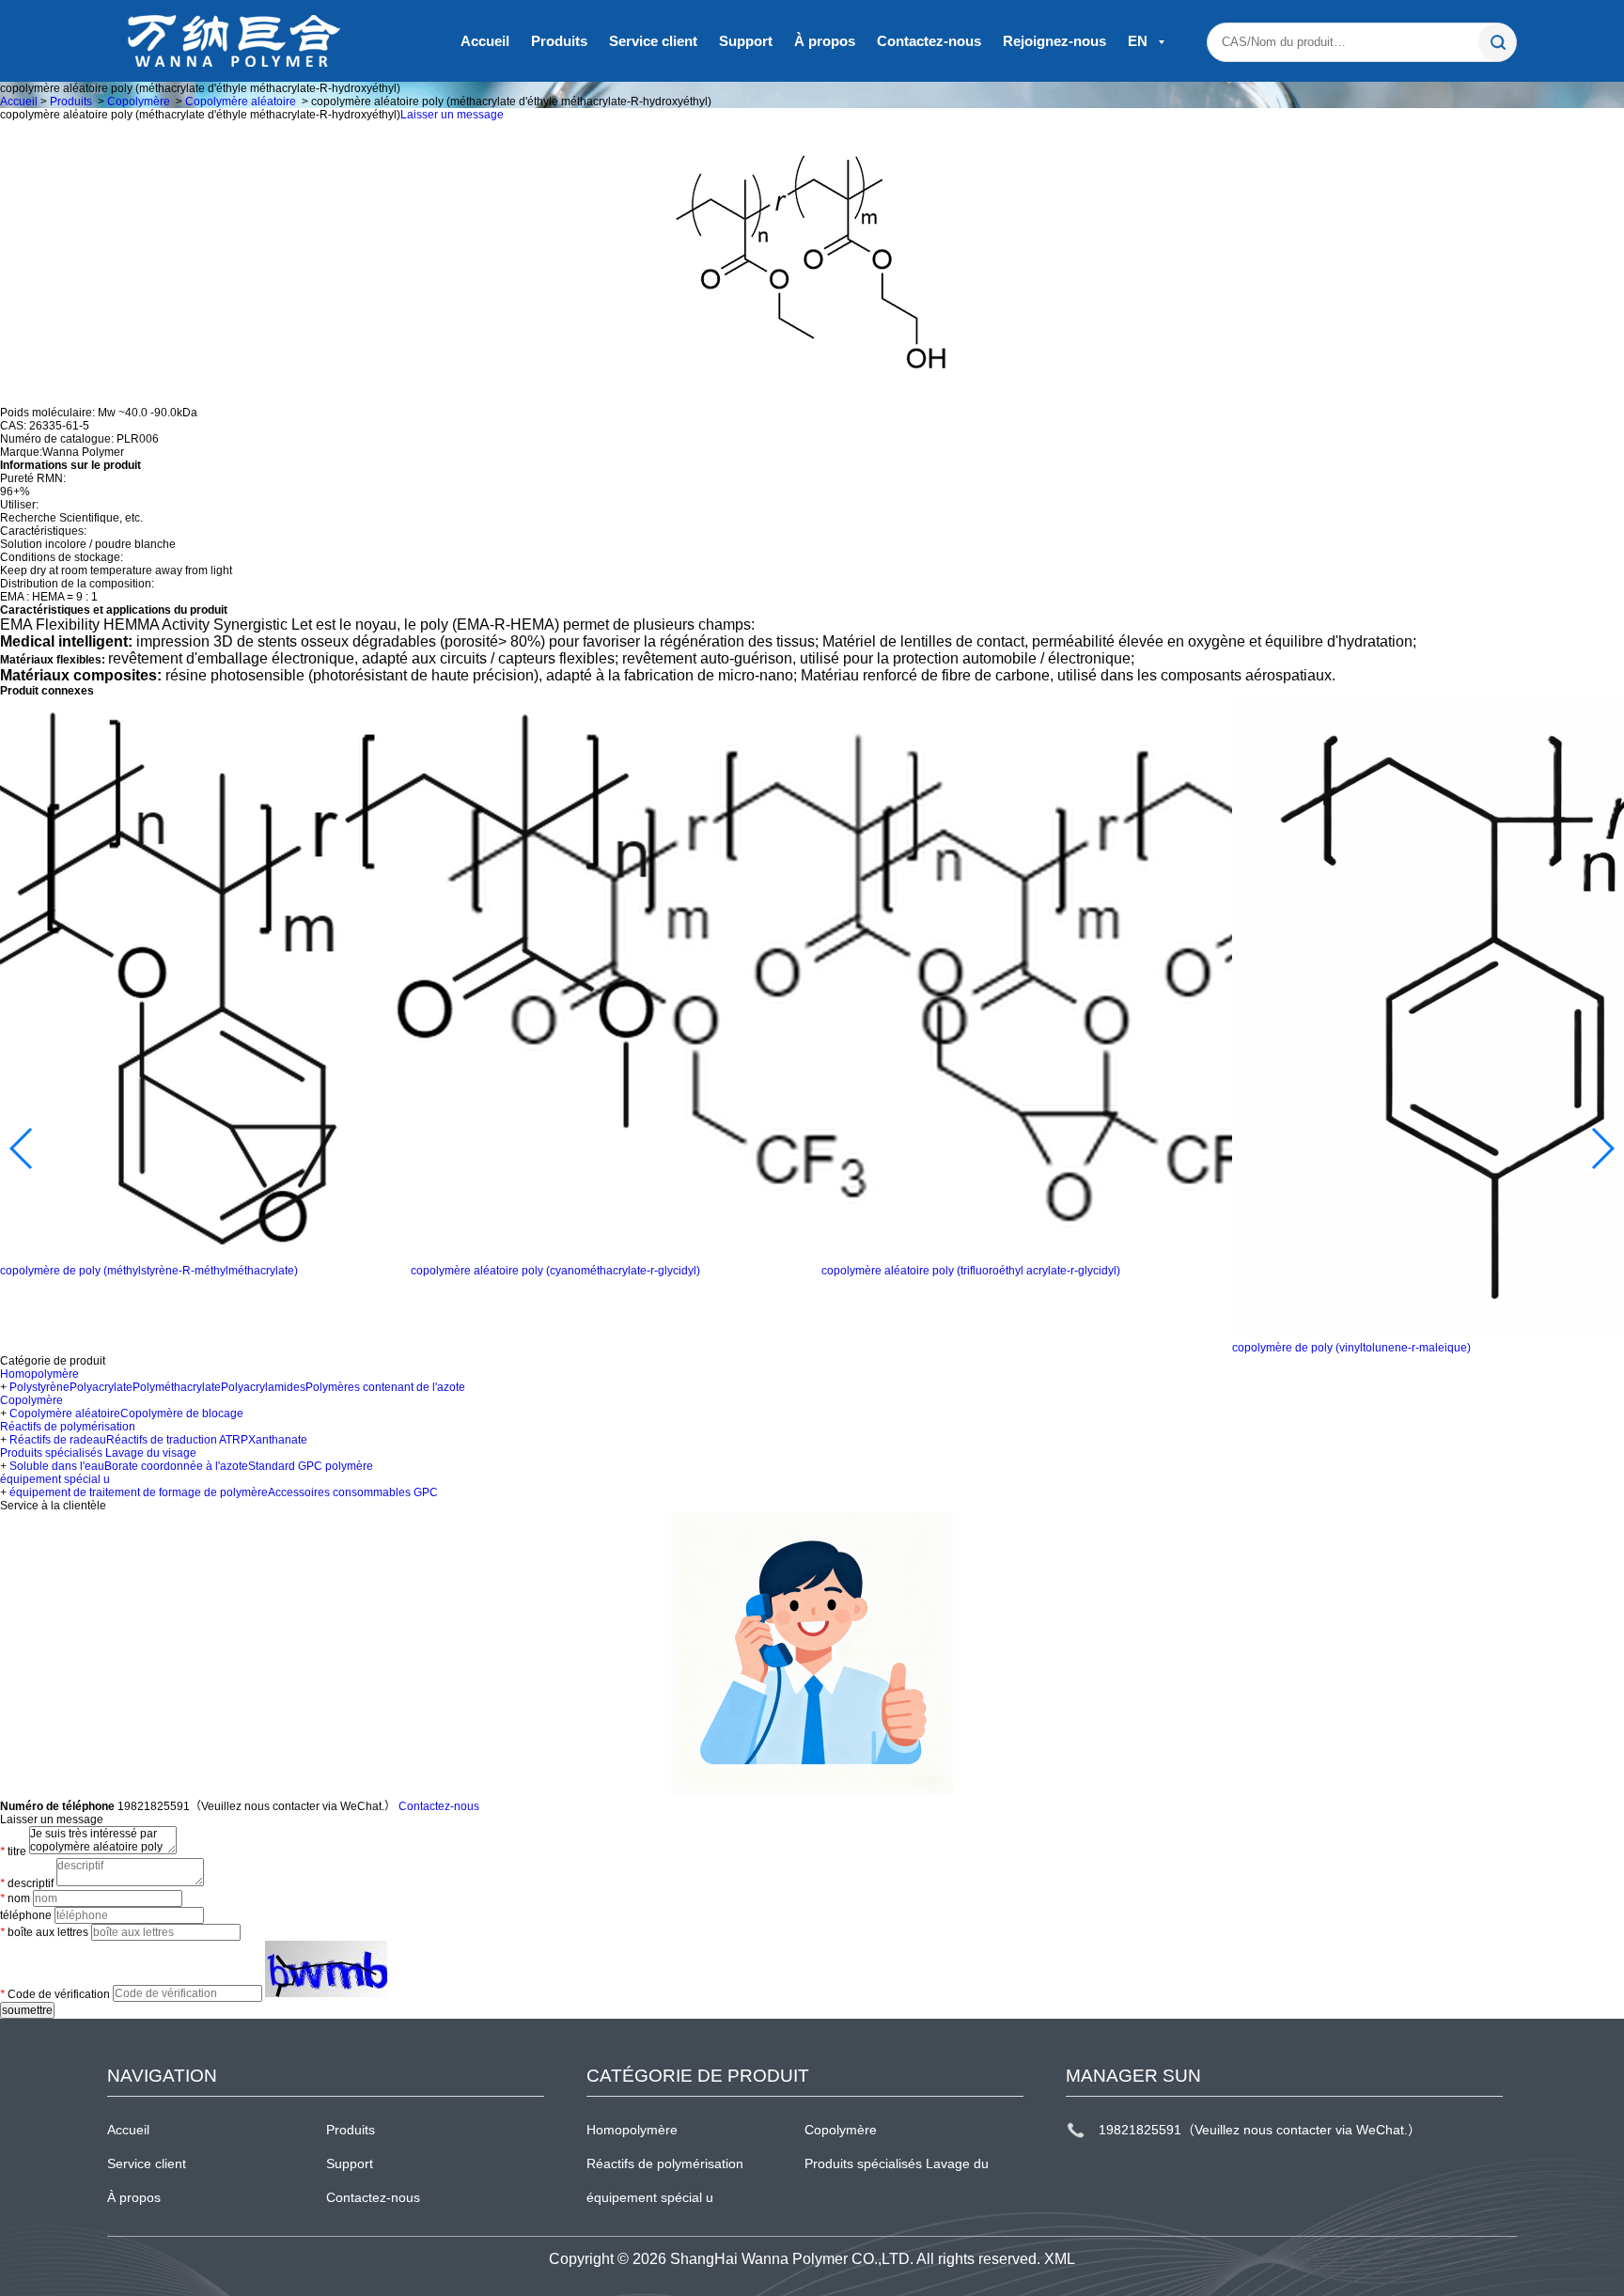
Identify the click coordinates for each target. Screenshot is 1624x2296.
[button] (22, 1148)
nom (15, 1898)
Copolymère (139, 102)
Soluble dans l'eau (57, 1466)
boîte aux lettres (44, 1932)
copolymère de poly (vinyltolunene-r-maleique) (1351, 1348)
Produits (559, 41)
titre (13, 1851)
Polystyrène (39, 1387)
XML (1060, 2259)
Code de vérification (55, 1993)
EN (1140, 41)
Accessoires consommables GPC (353, 1492)
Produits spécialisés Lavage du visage (98, 1453)
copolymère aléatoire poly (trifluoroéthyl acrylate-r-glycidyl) (971, 1271)
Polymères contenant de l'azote (385, 1387)
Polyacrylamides (263, 1387)
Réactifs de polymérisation (68, 1427)
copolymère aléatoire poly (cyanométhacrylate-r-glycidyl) (555, 1271)
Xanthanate (278, 1440)
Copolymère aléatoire (241, 102)
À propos (825, 41)
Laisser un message (452, 115)
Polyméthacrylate (177, 1387)
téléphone (26, 1915)
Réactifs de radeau (58, 1440)
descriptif (27, 1883)
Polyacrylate (101, 1387)
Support (746, 41)
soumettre (27, 2010)
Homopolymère (39, 1374)
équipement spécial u (55, 1479)
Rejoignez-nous (1054, 41)
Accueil (485, 41)
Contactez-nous (929, 41)
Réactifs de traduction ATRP (177, 1440)
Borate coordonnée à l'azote (176, 1466)
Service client (653, 41)
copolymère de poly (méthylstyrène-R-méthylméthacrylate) (149, 1271)
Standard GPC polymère (311, 1466)
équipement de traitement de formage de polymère (139, 1492)
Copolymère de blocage (182, 1414)
